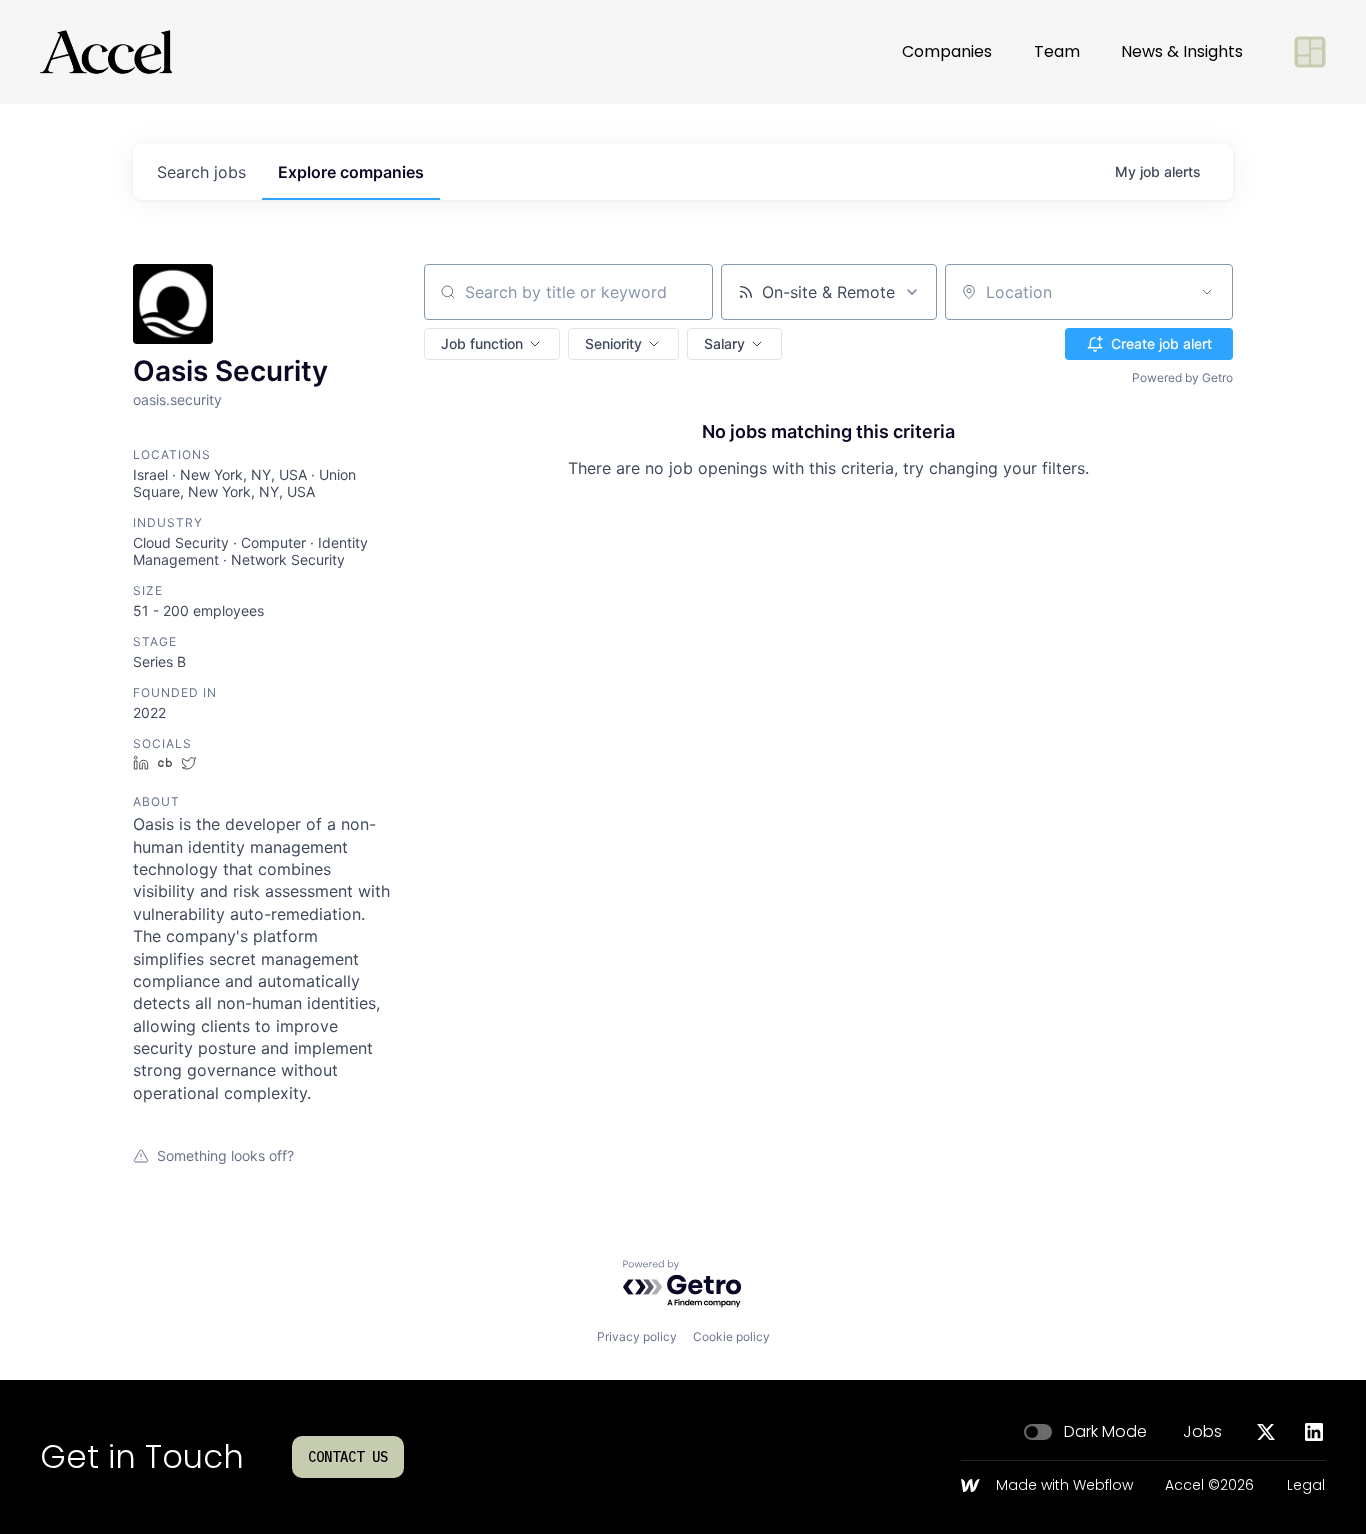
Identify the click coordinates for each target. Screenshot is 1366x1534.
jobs (201, 172)
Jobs (1202, 1432)
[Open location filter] (1207, 292)
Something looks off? (225, 1155)
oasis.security (177, 399)
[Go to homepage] (106, 52)
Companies (947, 51)
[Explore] (1310, 52)
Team (1057, 51)
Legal (1306, 1486)
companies (351, 172)
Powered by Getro (1182, 377)
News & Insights (1182, 51)
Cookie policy (731, 1336)
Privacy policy (637, 1336)
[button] (492, 344)
